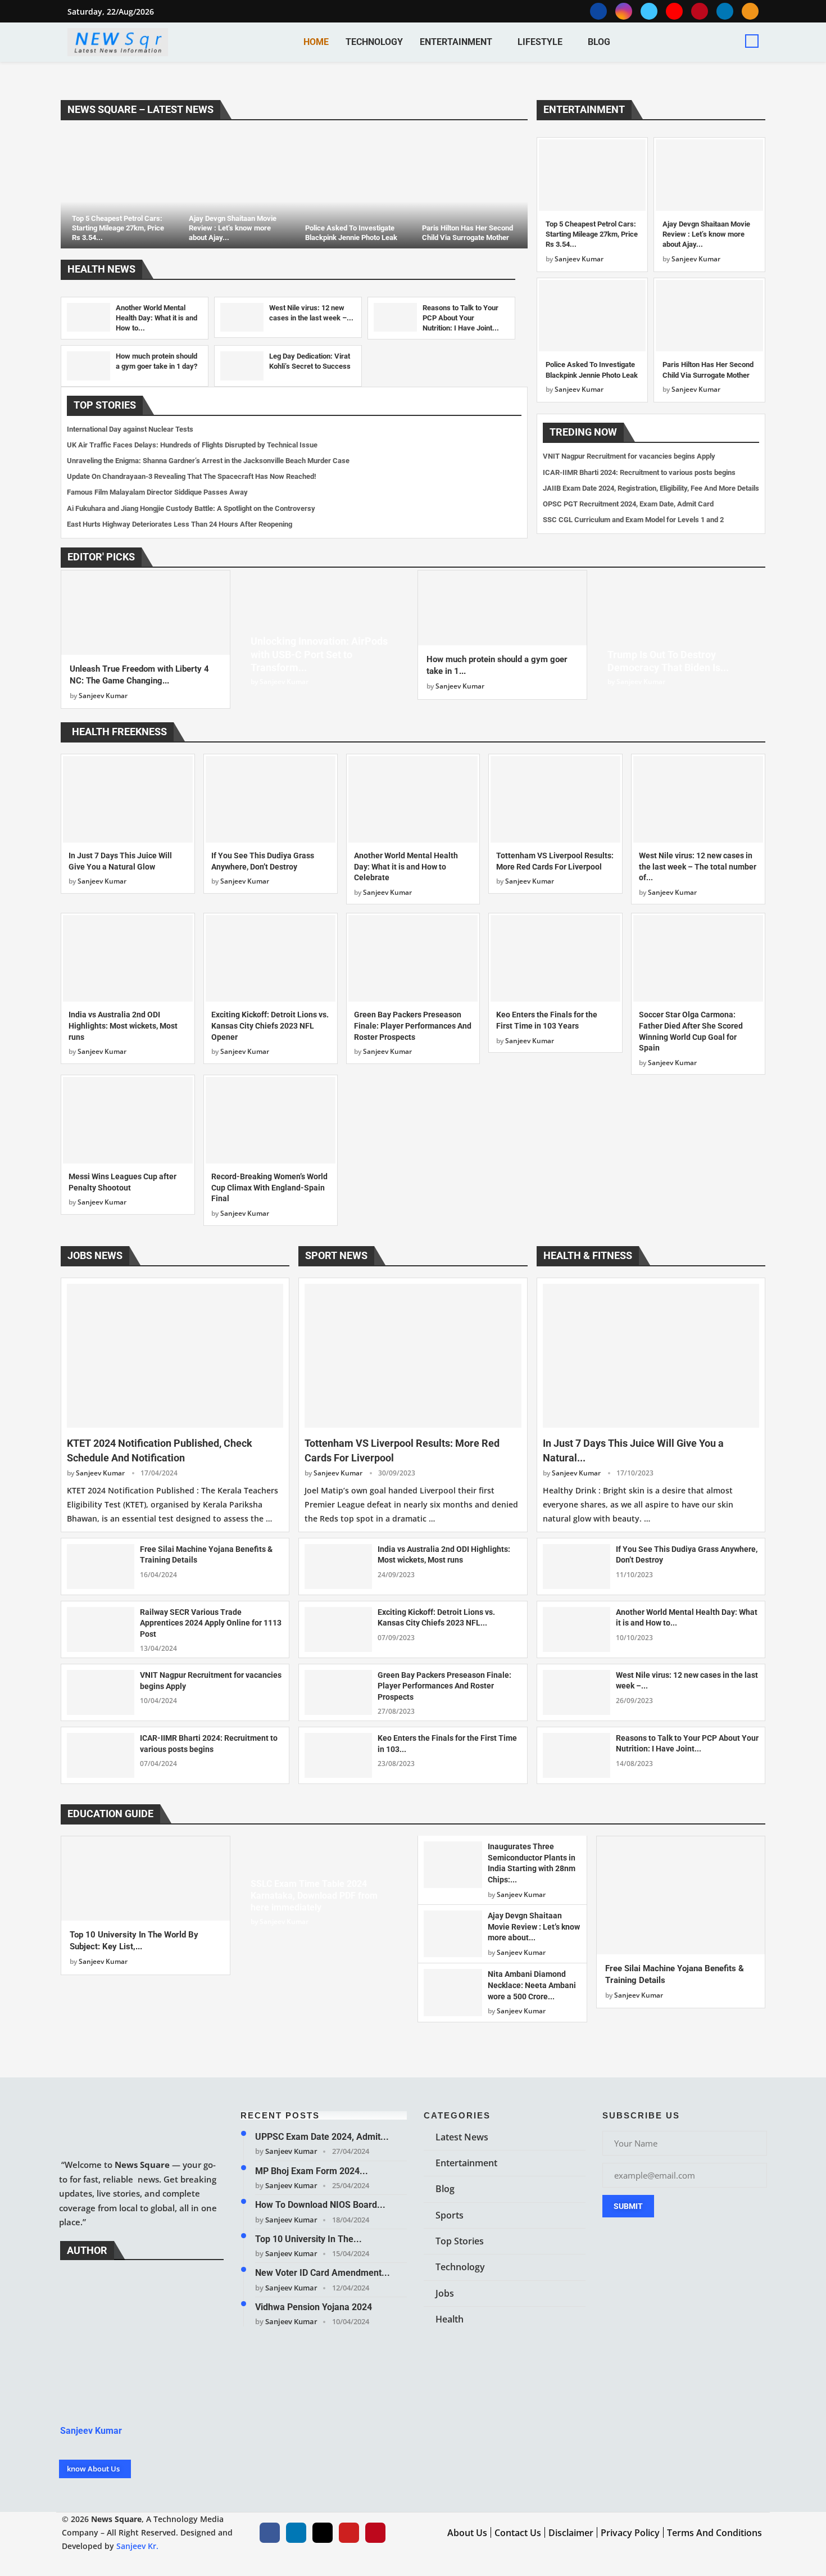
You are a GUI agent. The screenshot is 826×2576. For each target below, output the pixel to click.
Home (316, 42)
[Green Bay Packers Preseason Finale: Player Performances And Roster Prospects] (413, 958)
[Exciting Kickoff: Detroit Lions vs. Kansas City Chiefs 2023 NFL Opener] (271, 958)
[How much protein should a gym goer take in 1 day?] (88, 366)
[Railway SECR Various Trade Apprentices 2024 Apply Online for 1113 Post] (101, 1629)
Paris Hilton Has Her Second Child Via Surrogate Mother (468, 233)
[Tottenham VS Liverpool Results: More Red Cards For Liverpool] (555, 799)
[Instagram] (624, 11)
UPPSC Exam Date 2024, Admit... (322, 2137)
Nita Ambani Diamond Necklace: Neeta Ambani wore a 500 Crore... (532, 1985)
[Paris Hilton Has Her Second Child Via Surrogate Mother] (469, 190)
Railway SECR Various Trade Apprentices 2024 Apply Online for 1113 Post (211, 1623)
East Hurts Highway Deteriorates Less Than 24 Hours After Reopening (180, 524)
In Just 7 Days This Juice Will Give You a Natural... (633, 1450)
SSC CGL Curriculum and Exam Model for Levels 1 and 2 (633, 520)
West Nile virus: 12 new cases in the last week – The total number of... (698, 866)
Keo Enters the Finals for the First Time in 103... (447, 1744)
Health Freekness (119, 732)
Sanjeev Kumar (579, 259)
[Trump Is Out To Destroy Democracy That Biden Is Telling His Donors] (681, 634)
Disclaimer (571, 2533)
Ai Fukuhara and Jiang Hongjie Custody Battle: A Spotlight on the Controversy (191, 508)
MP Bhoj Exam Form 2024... (312, 2170)
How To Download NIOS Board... (320, 2205)
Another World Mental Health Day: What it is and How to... (156, 318)
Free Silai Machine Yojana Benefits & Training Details (206, 1555)
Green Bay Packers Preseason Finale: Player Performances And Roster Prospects (413, 1026)
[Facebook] (598, 11)
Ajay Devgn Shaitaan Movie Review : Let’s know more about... (534, 1927)
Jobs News (95, 1255)
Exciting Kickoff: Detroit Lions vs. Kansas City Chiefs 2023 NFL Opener (270, 1026)
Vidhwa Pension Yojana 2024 (314, 2306)
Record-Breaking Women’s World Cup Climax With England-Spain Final (269, 1187)
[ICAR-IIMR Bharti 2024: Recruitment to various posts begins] (101, 1755)
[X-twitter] (323, 2533)
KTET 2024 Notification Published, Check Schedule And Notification (160, 1450)
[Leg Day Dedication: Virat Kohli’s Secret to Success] (242, 366)
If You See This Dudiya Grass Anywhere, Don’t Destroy (687, 1555)
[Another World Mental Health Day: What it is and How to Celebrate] (88, 317)
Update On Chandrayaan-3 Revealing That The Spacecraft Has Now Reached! (192, 476)
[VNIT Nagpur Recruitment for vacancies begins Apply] (101, 1692)
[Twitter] (649, 11)
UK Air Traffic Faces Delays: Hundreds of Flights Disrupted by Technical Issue (192, 445)
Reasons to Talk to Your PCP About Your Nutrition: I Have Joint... (461, 318)
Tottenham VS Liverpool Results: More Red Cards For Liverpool (402, 1450)
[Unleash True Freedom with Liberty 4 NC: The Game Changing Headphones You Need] (146, 613)
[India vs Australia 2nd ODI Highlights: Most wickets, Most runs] (128, 958)
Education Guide (110, 1814)
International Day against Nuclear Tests (130, 429)
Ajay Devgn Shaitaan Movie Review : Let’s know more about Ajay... (233, 228)
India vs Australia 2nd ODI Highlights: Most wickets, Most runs (123, 1026)
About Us (467, 2533)
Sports (450, 2215)
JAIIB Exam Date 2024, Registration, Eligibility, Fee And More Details (651, 488)
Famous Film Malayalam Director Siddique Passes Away (157, 492)
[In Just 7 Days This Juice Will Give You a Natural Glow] (128, 799)
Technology (374, 42)
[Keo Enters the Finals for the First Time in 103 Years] (555, 958)
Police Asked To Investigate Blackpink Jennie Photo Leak (351, 233)
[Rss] (750, 11)
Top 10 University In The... (308, 2238)
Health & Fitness (588, 1255)
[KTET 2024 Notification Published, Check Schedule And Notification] (175, 1356)
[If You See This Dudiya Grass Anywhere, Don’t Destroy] (271, 799)
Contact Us (518, 2533)
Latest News (462, 2137)
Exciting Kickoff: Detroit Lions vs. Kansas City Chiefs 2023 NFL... (436, 1618)
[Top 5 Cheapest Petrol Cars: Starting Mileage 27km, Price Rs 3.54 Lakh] (119, 190)
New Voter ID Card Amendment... (323, 2273)
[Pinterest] (700, 11)
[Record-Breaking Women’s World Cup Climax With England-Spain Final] (271, 1120)
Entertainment (456, 42)
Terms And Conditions (714, 2533)
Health (450, 2319)
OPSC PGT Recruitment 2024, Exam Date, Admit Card (628, 504)
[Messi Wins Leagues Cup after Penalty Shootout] (128, 1120)
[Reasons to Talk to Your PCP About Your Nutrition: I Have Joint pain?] (395, 317)
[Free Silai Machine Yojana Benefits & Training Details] (101, 1567)
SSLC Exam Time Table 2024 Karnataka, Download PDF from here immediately (314, 1896)
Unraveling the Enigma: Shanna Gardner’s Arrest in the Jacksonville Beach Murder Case (208, 461)
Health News (101, 269)
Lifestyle (540, 42)
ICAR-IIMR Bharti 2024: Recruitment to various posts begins (639, 472)
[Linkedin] (725, 11)
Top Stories (105, 405)
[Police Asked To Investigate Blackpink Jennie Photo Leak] (352, 190)
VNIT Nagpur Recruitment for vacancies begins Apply (629, 456)
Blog (599, 42)
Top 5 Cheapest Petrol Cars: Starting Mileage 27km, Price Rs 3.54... (118, 228)
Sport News (336, 1255)
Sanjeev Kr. (137, 2546)
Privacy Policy (630, 2533)
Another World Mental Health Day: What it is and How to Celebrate (406, 866)
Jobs (445, 2293)
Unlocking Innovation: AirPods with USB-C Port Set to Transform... (319, 654)
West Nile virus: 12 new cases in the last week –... (687, 1681)
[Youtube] (674, 11)
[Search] (752, 41)
